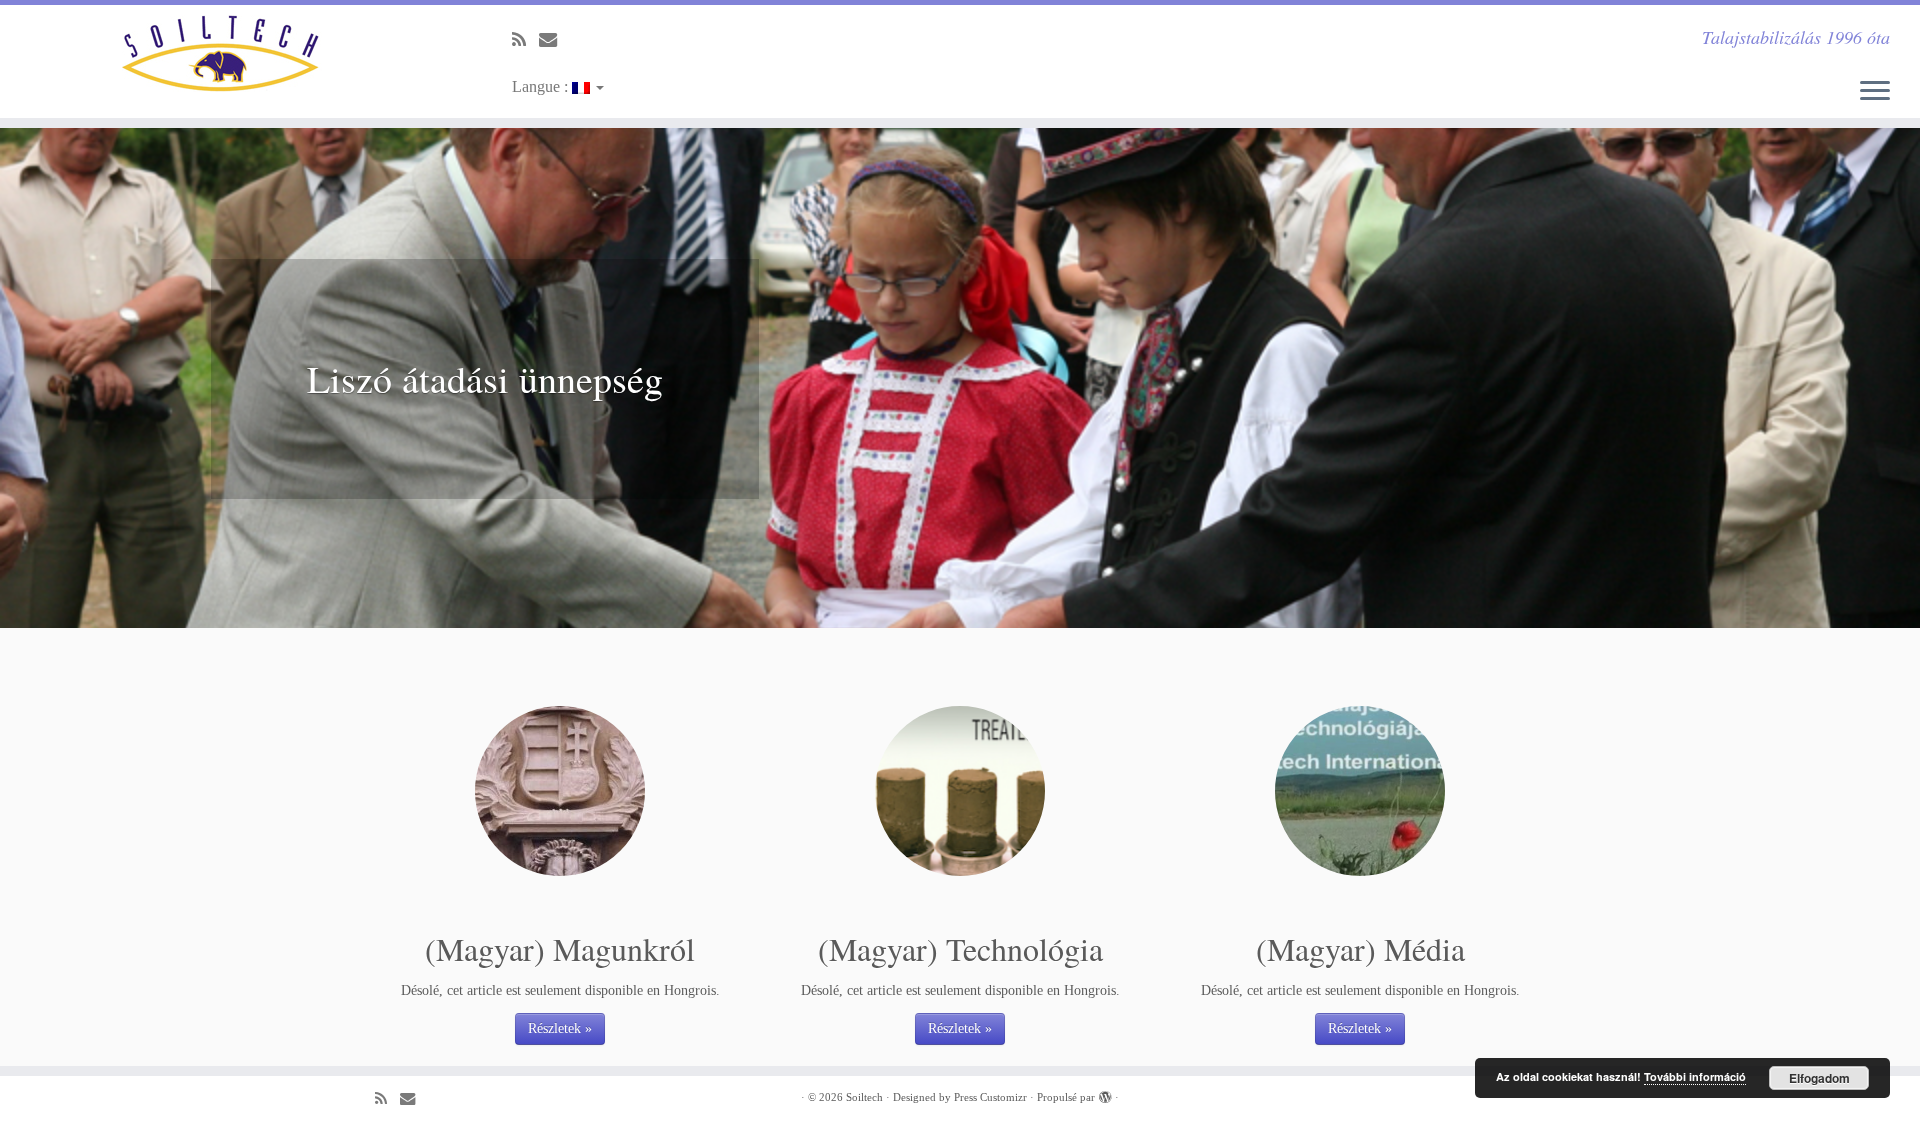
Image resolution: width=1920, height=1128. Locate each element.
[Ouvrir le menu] (1875, 92)
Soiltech (864, 1097)
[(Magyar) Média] (1360, 791)
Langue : (542, 86)
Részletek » (560, 1028)
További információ (1695, 1076)
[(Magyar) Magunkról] (560, 791)
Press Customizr (990, 1097)
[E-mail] (554, 40)
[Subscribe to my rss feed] (525, 40)
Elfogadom (1819, 1078)
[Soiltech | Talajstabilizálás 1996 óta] (221, 53)
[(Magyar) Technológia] (960, 791)
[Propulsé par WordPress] (1105, 1094)
